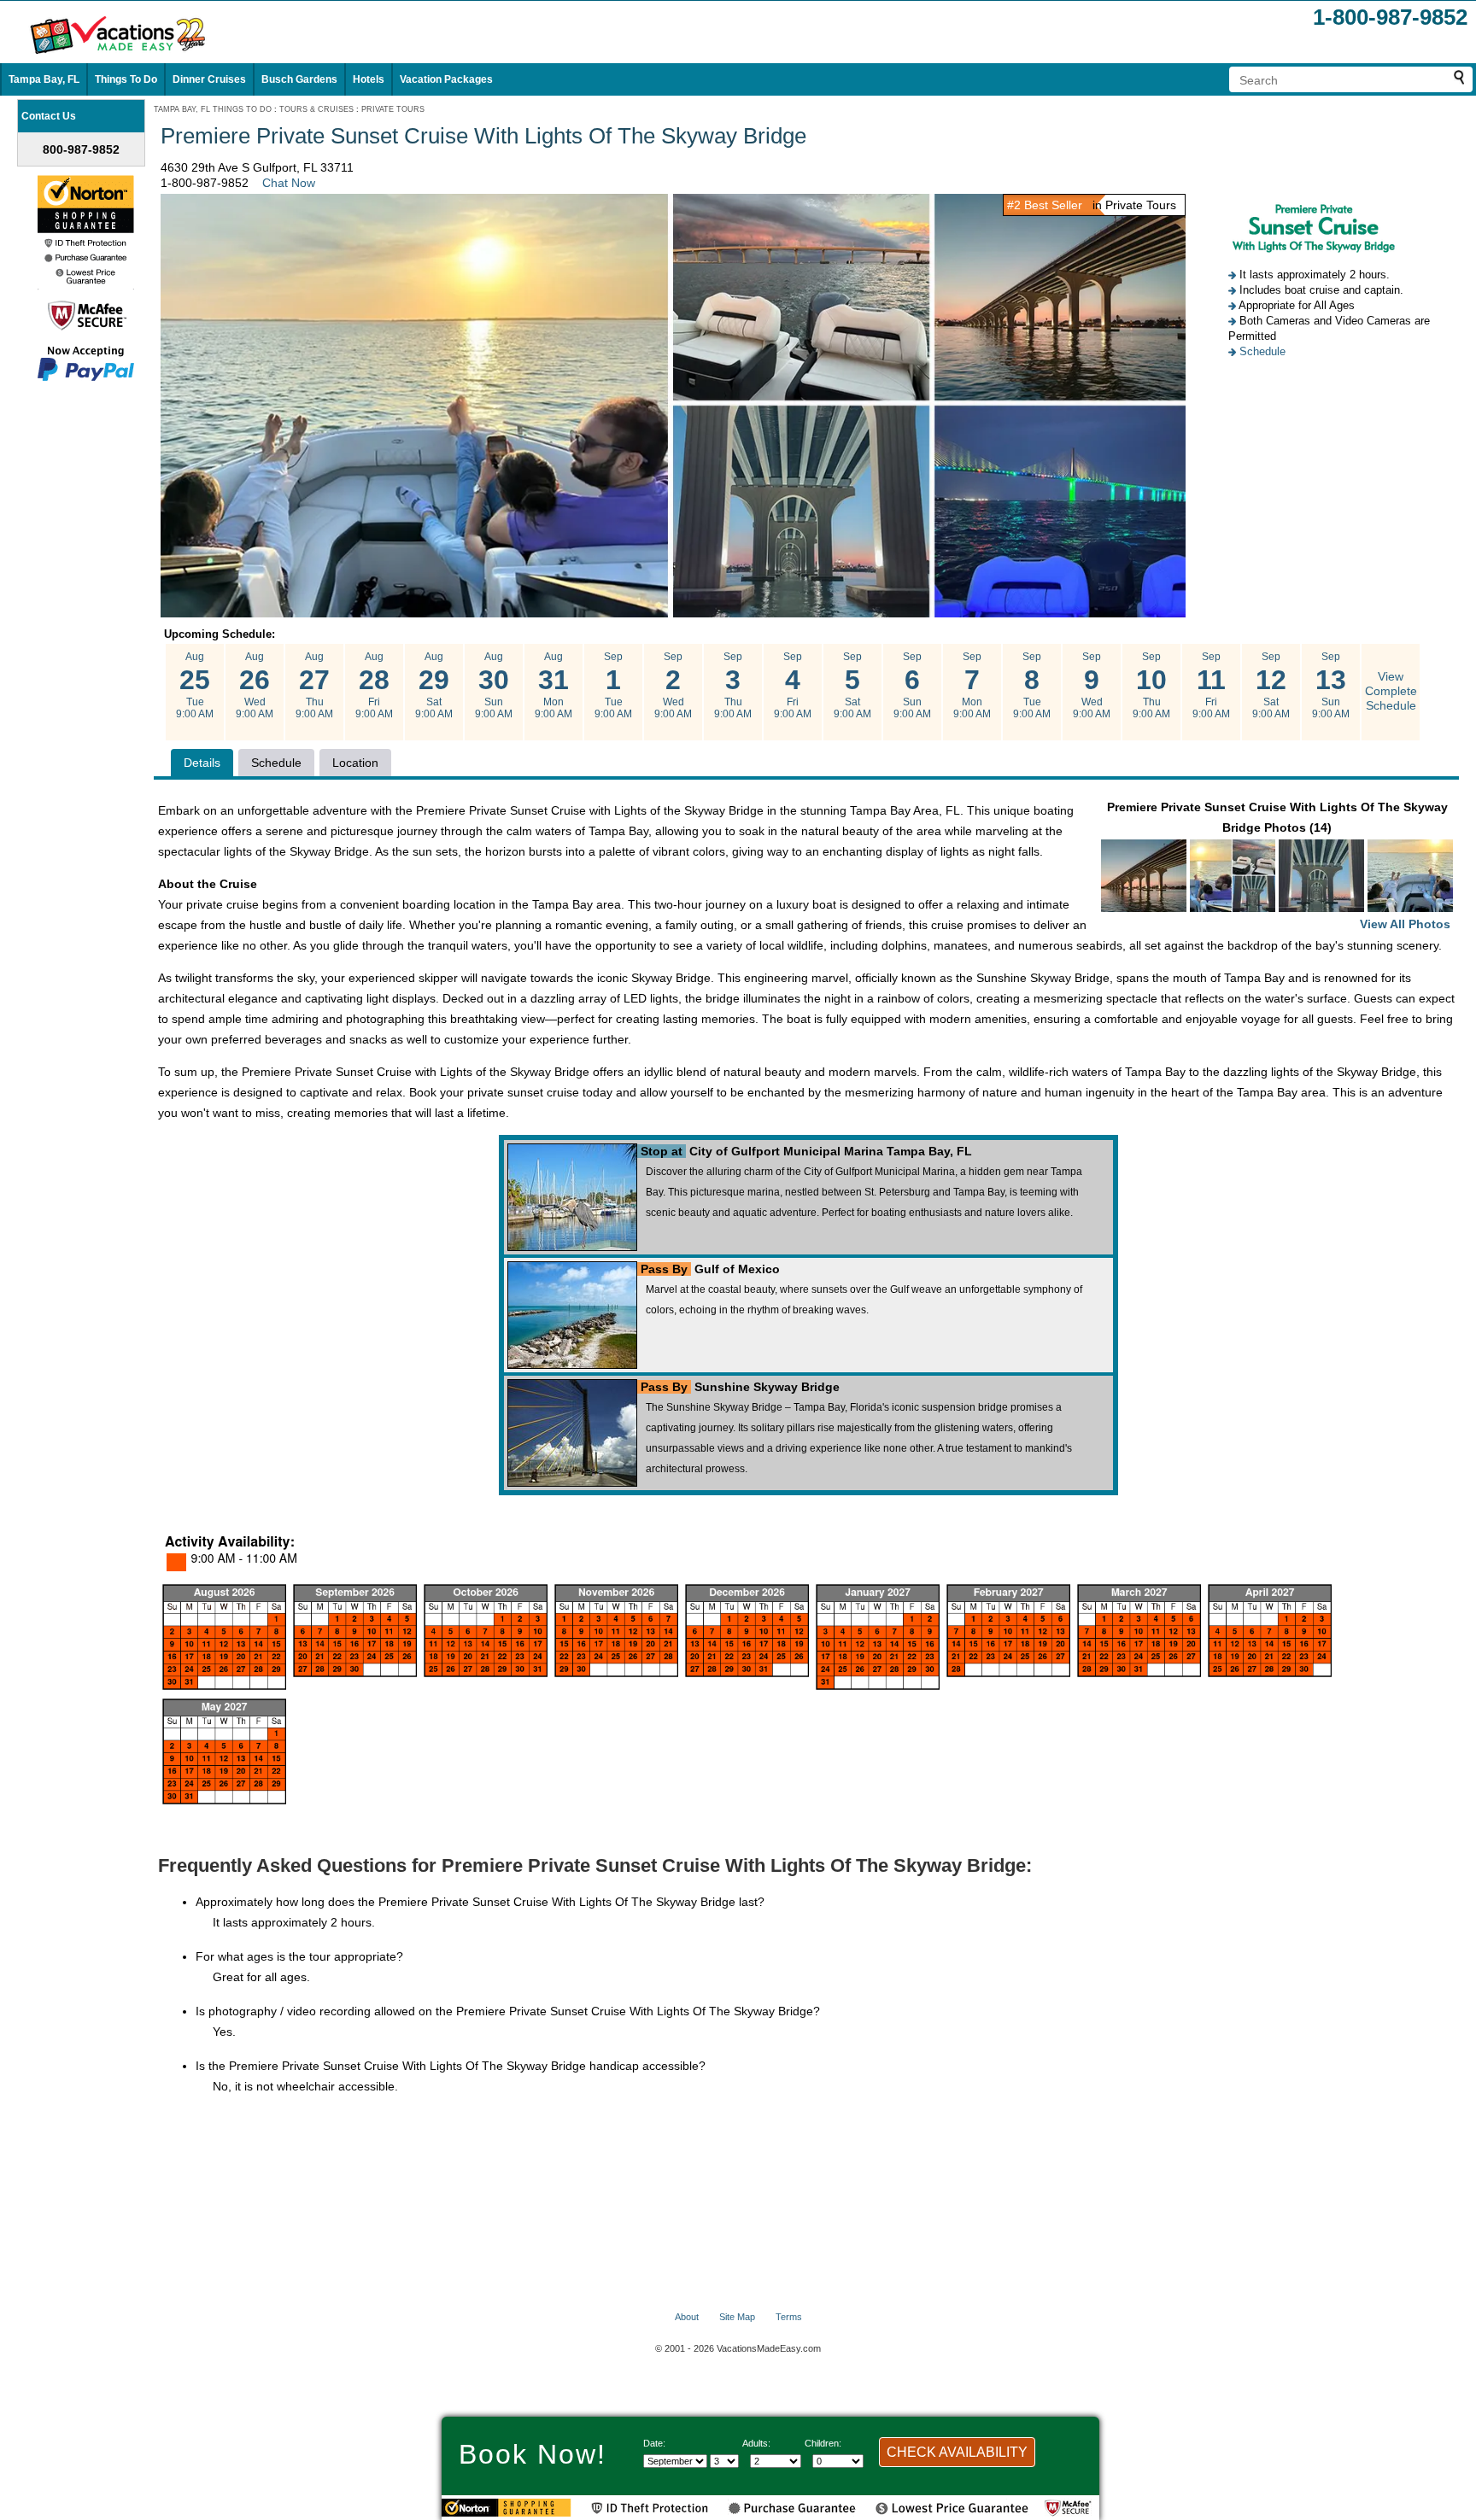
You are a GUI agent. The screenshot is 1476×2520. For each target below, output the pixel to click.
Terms (789, 2317)
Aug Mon (553, 685)
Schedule (1262, 351)
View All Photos (1405, 924)
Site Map (737, 2317)
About (687, 2317)
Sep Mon (972, 685)
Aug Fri (374, 685)
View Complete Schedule (1391, 691)
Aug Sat (434, 685)
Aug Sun (494, 685)
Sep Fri (793, 685)
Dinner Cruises (209, 79)
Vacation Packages (446, 79)
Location (355, 763)
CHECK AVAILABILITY (957, 2452)
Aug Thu (314, 685)
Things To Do (126, 79)
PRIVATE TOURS (393, 109)
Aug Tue (195, 685)
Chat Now (289, 183)
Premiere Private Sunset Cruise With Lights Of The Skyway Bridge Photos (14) (1279, 865)
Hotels (369, 79)
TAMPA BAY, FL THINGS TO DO (213, 109)
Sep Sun (912, 685)
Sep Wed (673, 685)
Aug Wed (255, 685)
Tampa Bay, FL (44, 79)
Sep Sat (852, 685)
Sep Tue (613, 685)
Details (202, 763)
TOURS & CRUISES (316, 109)
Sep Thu (733, 685)
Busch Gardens (299, 79)
